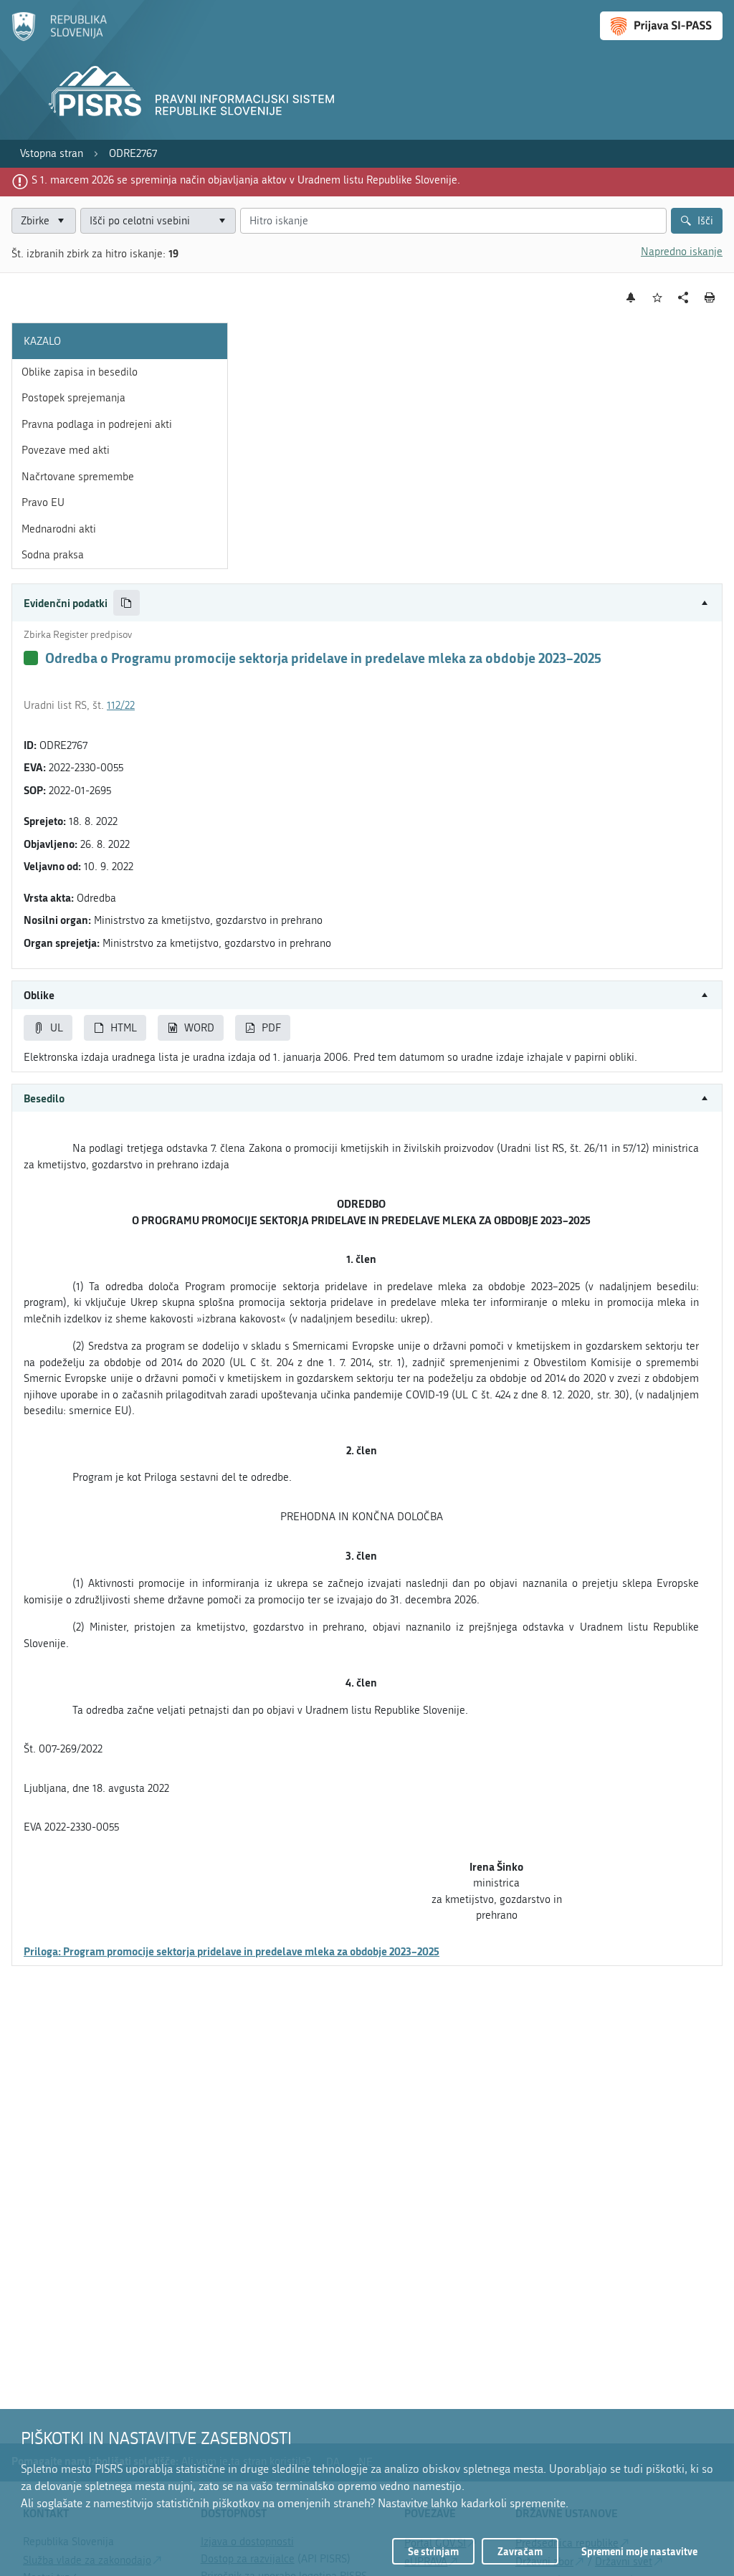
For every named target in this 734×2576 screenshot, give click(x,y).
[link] (52, 154)
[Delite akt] (683, 298)
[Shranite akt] (658, 298)
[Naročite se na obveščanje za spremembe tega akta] (631, 297)
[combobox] (158, 221)
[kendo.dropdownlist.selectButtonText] (222, 221)
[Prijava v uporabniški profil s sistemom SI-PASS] (661, 26)
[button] (367, 603)
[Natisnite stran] (710, 297)
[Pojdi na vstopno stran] (59, 38)
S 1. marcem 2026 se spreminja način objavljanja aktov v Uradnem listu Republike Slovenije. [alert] (246, 180)
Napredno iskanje (682, 252)
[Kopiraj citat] (127, 603)
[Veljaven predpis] (31, 658)
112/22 (121, 705)
